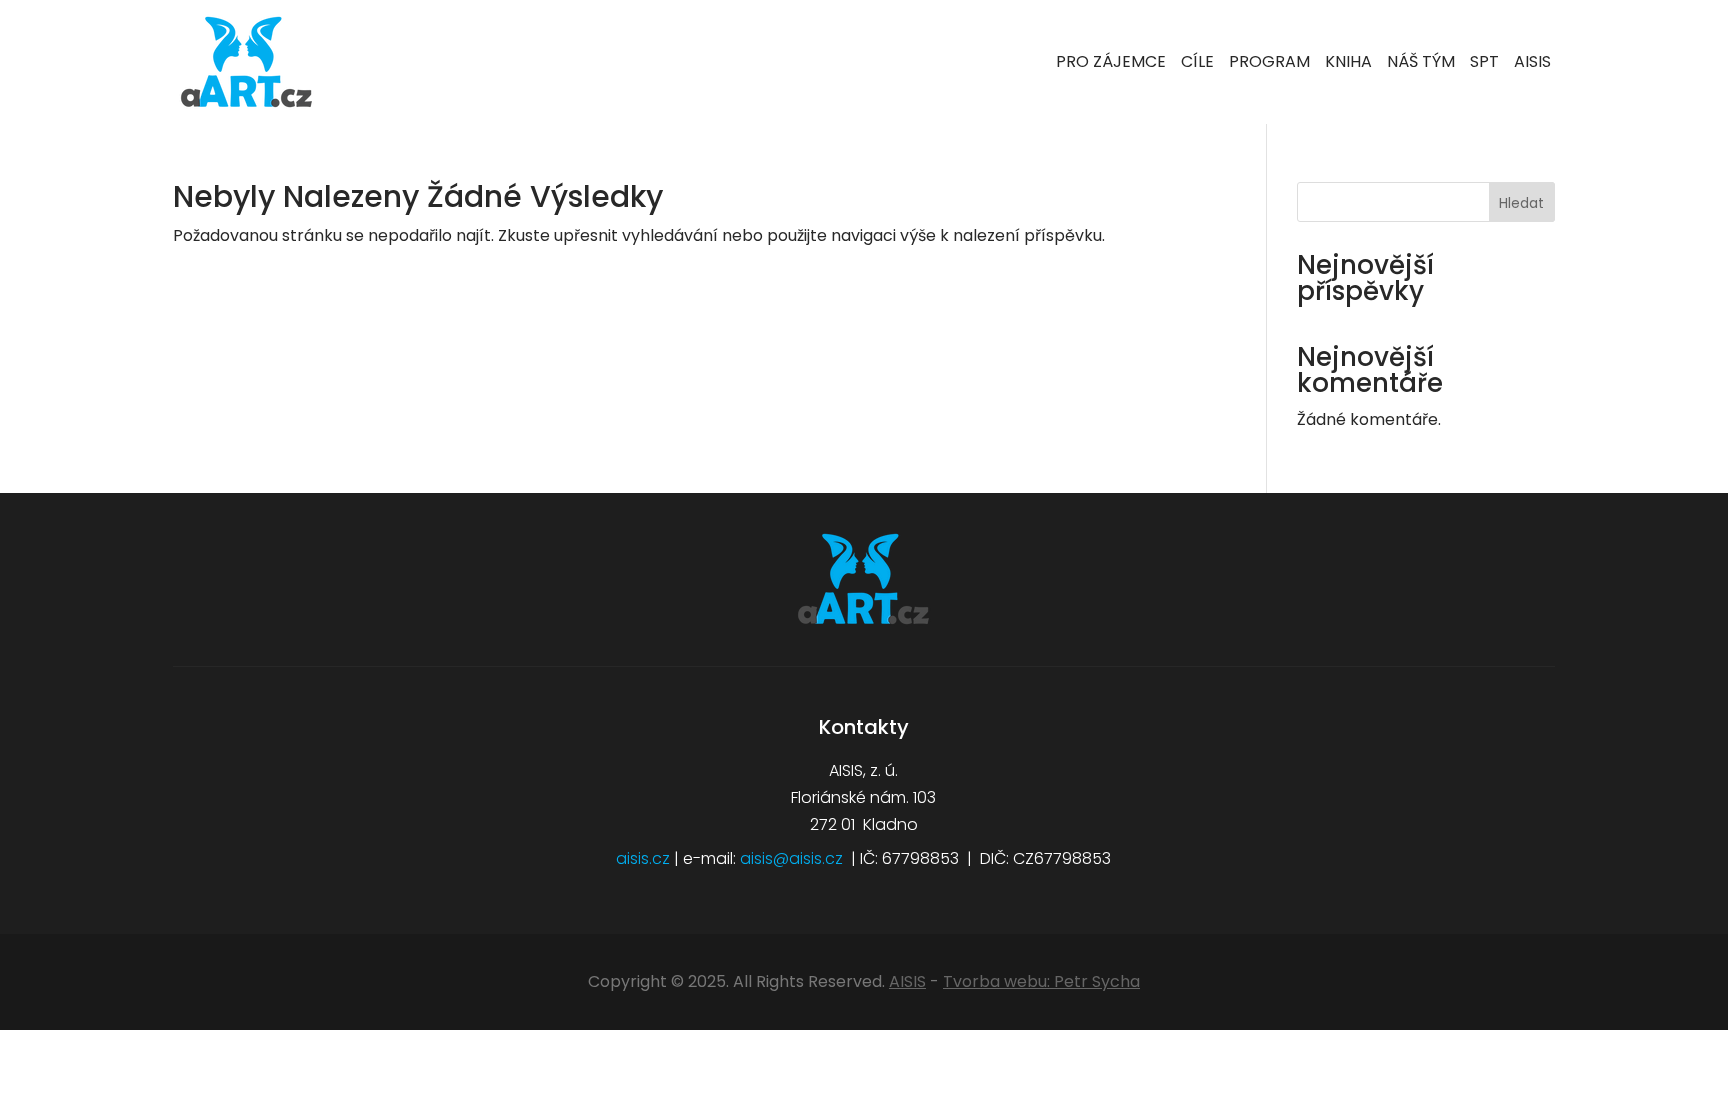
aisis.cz (643, 858)
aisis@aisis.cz (791, 858)
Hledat (1521, 203)
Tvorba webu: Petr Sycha (1041, 981)
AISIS (907, 981)
